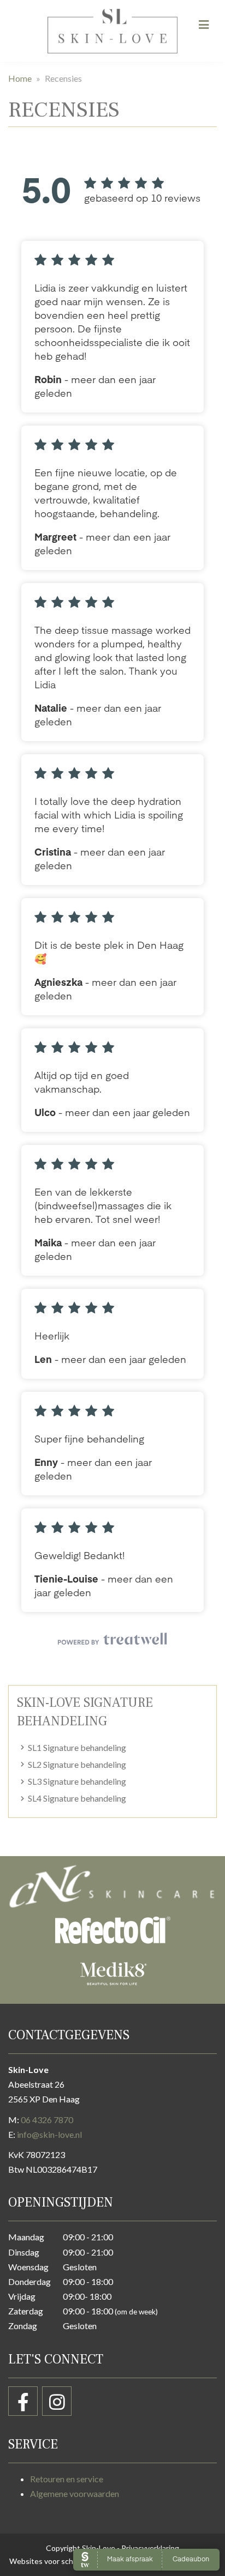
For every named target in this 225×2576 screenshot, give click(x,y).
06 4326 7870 (47, 2120)
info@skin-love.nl (49, 2134)
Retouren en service (67, 2479)
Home (20, 78)
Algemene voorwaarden (75, 2493)
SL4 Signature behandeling (77, 1798)
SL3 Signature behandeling (77, 1781)
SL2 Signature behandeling (77, 1764)
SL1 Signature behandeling (77, 1747)
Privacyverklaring (150, 2548)
